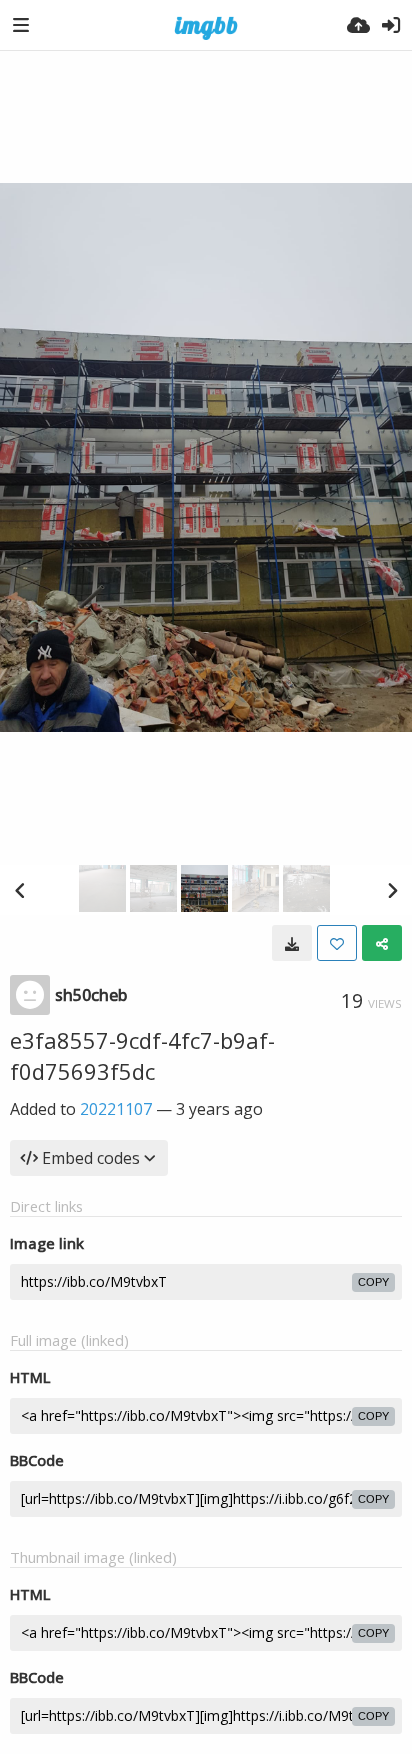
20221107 (116, 1109)
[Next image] (392, 890)
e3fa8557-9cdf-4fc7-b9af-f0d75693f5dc (142, 1055)
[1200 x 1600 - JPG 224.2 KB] (292, 943)
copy (373, 1282)
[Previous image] (20, 890)
